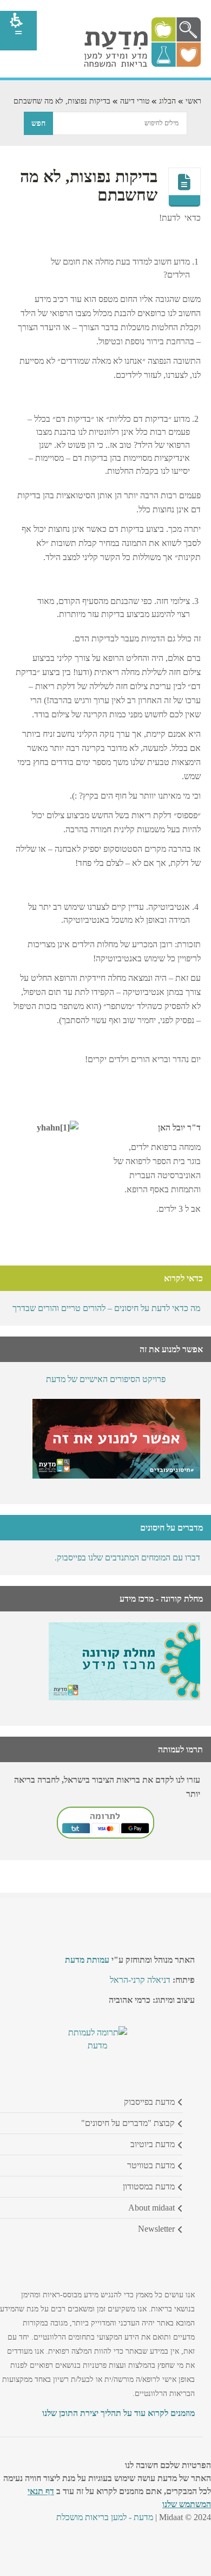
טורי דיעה (135, 101)
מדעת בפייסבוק (149, 2102)
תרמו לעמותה (180, 1749)
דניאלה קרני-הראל (140, 1980)
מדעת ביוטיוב (153, 2144)
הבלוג (167, 101)
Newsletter (156, 2229)
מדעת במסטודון (149, 2186)
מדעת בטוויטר (151, 2165)
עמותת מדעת (87, 1960)
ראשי (193, 101)
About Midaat (151, 2208)
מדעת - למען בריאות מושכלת (105, 2517)
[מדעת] (142, 64)
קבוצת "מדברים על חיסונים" (128, 2123)
